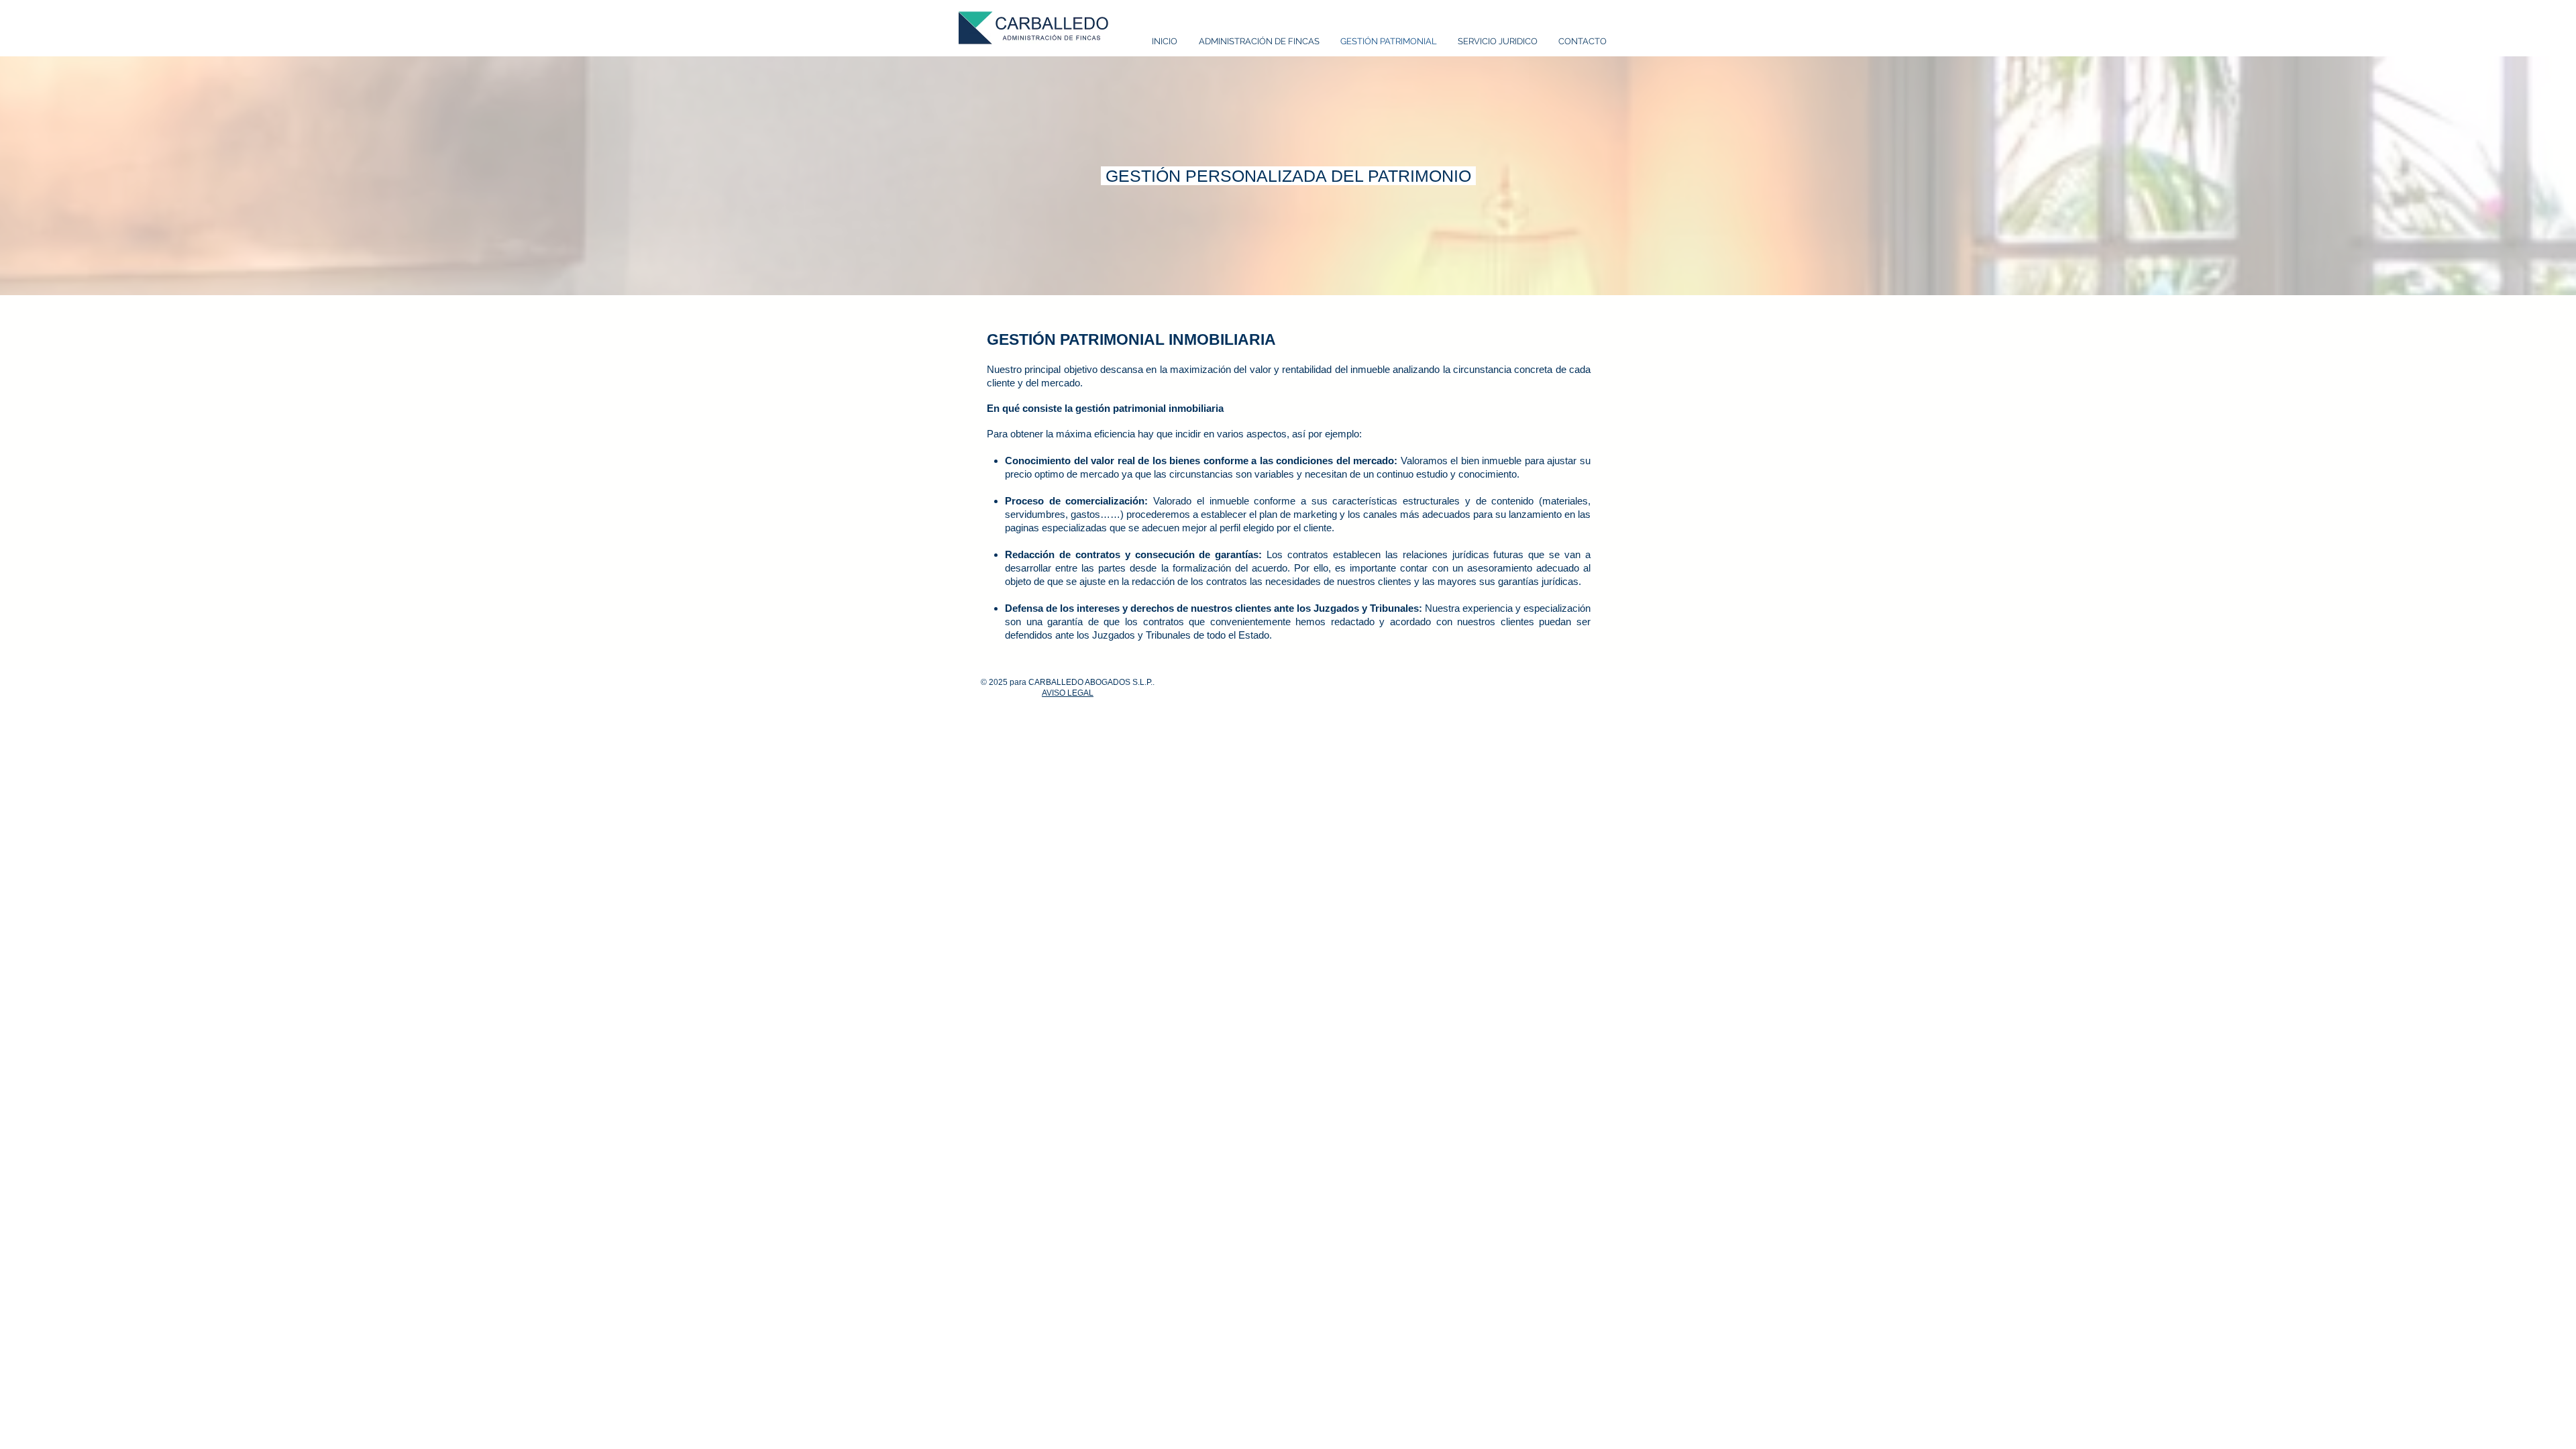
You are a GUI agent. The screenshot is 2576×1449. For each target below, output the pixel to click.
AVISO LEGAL (1068, 693)
